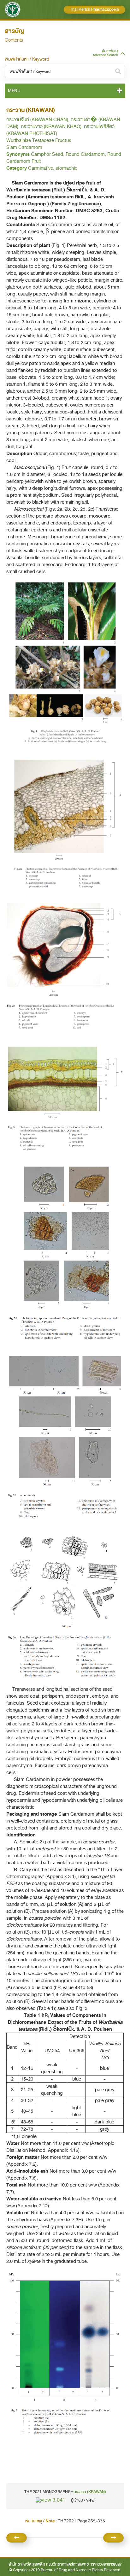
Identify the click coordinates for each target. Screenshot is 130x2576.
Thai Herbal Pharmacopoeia (95, 9)
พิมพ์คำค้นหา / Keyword (27, 59)
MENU (14, 91)
